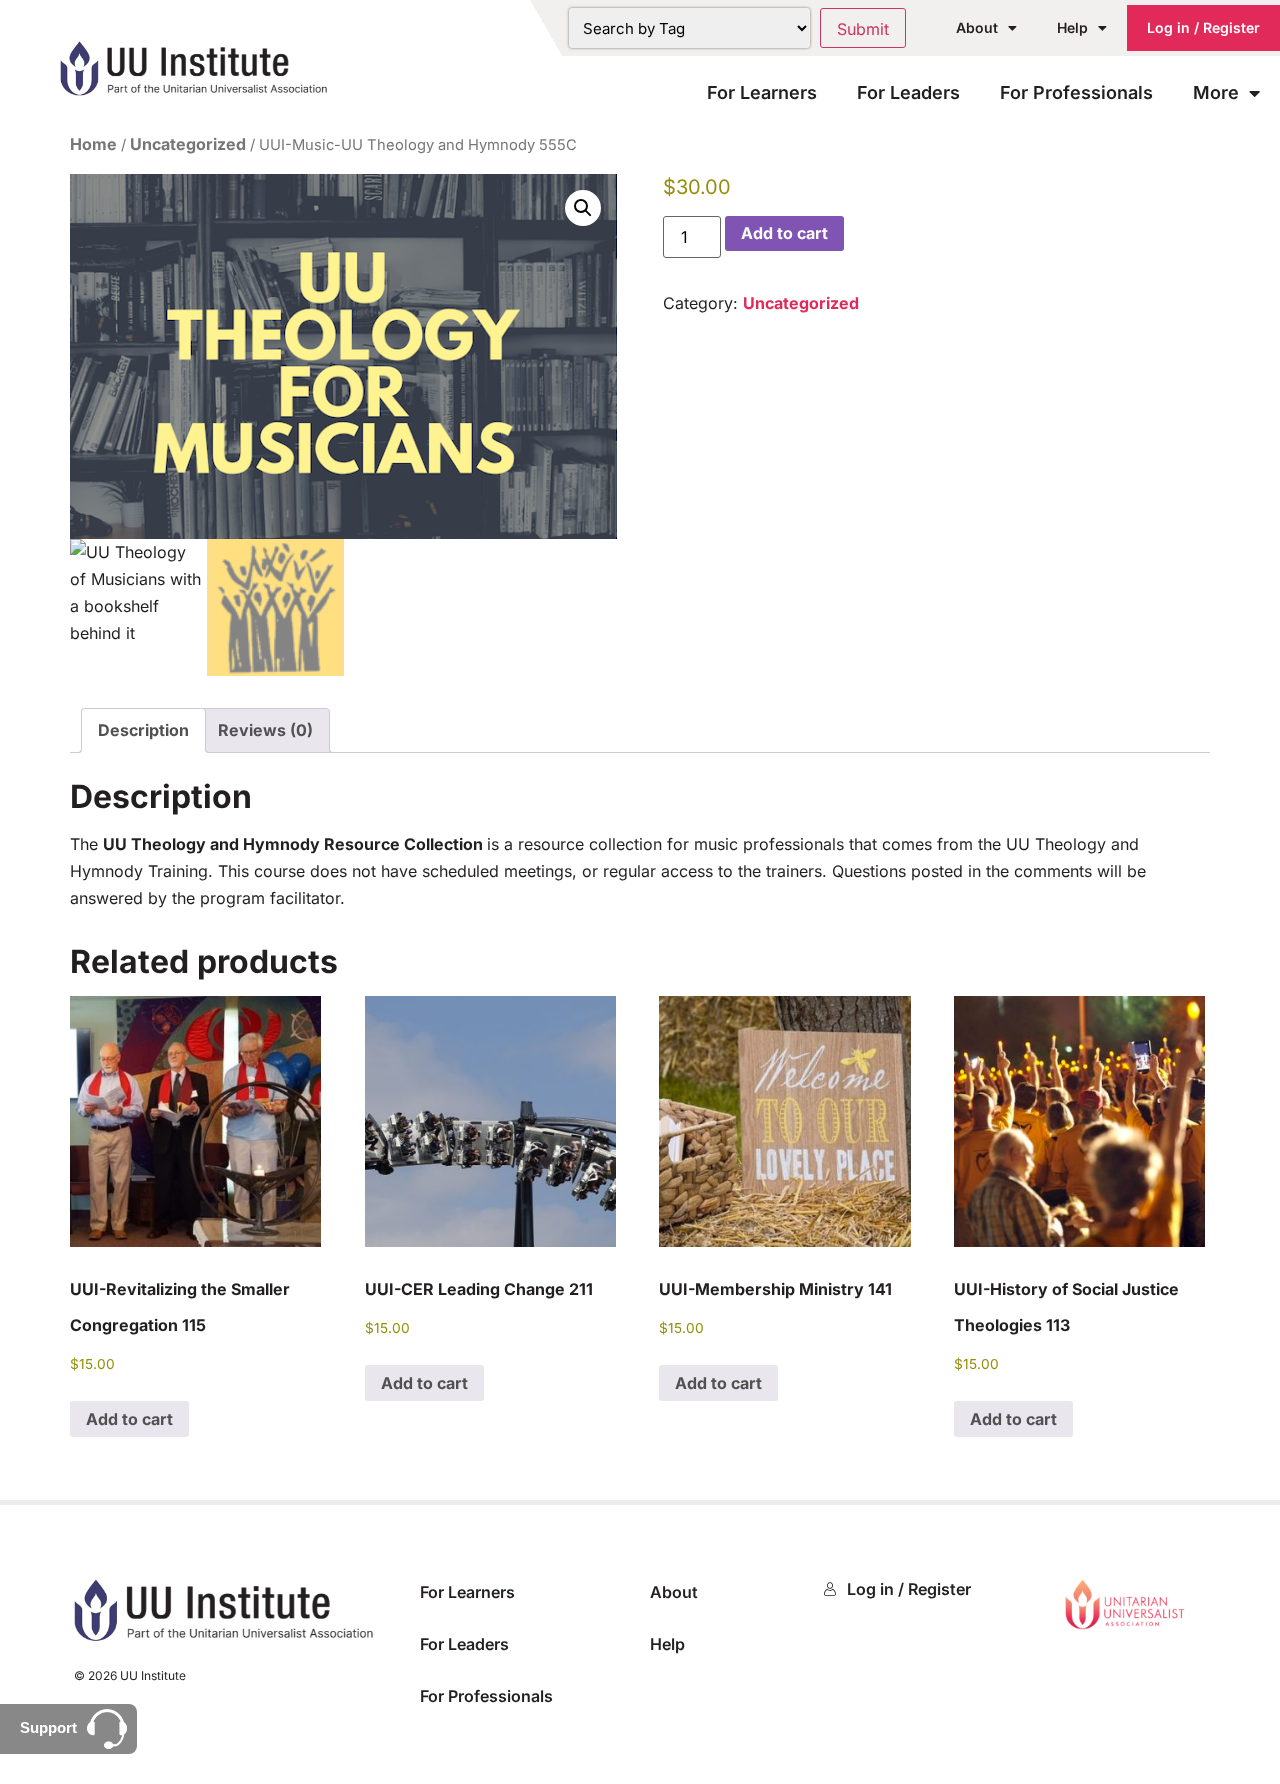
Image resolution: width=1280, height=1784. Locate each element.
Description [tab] (143, 730)
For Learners (762, 92)
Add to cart (784, 233)
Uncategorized (188, 144)
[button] (583, 208)
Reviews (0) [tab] (265, 730)
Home (93, 144)
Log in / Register (1203, 27)
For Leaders (908, 92)
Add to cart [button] (129, 1419)
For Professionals (1076, 92)
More (1216, 92)
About (977, 27)
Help (1072, 27)
